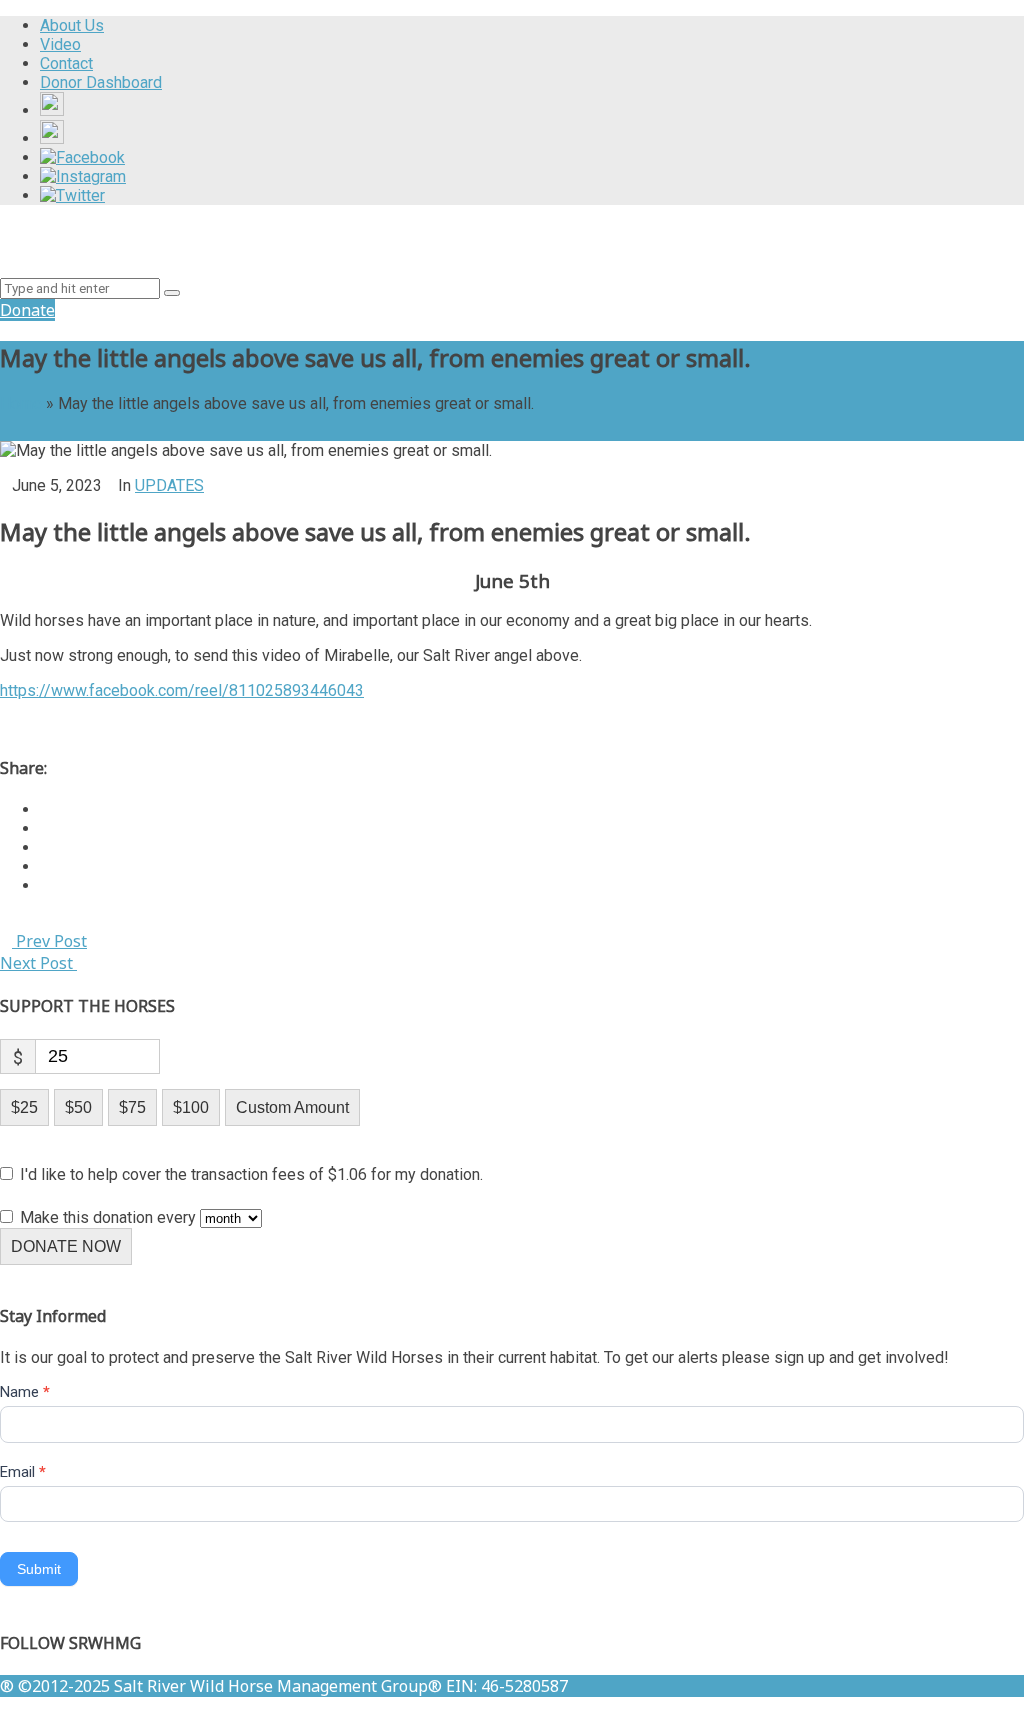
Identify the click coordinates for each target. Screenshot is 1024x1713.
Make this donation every (110, 1217)
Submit (39, 1569)
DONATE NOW (66, 1246)
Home (21, 403)
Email (23, 1472)
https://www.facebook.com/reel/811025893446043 (182, 690)
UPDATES (169, 485)
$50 (78, 1107)
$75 (132, 1107)
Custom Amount (292, 1107)
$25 (24, 1107)
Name (25, 1392)
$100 (191, 1107)
